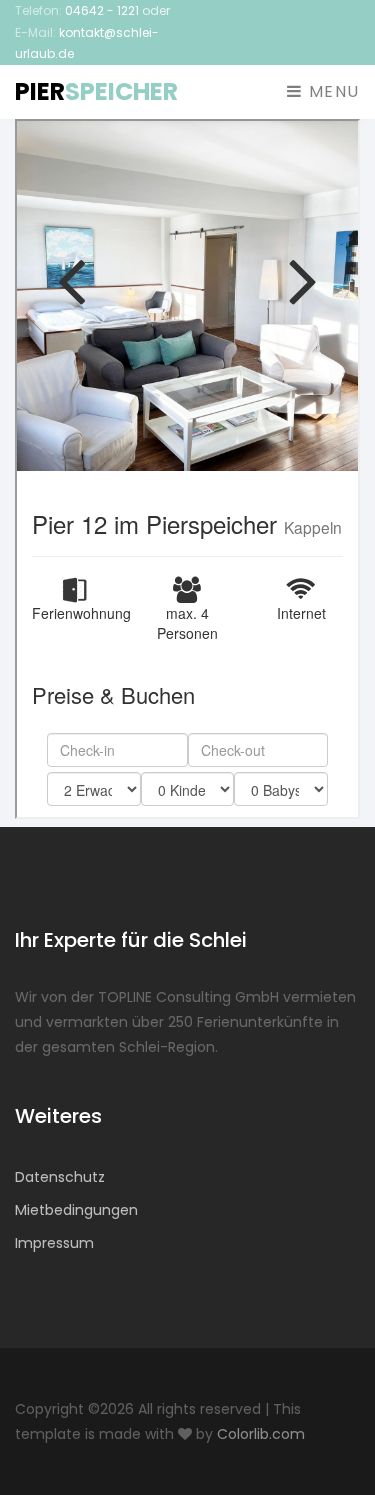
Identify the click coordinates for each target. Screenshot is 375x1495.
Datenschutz (60, 1177)
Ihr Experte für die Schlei (131, 940)
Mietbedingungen (76, 1210)
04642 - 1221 (102, 10)
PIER (96, 91)
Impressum (54, 1243)
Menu (331, 91)
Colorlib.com (261, 1434)
